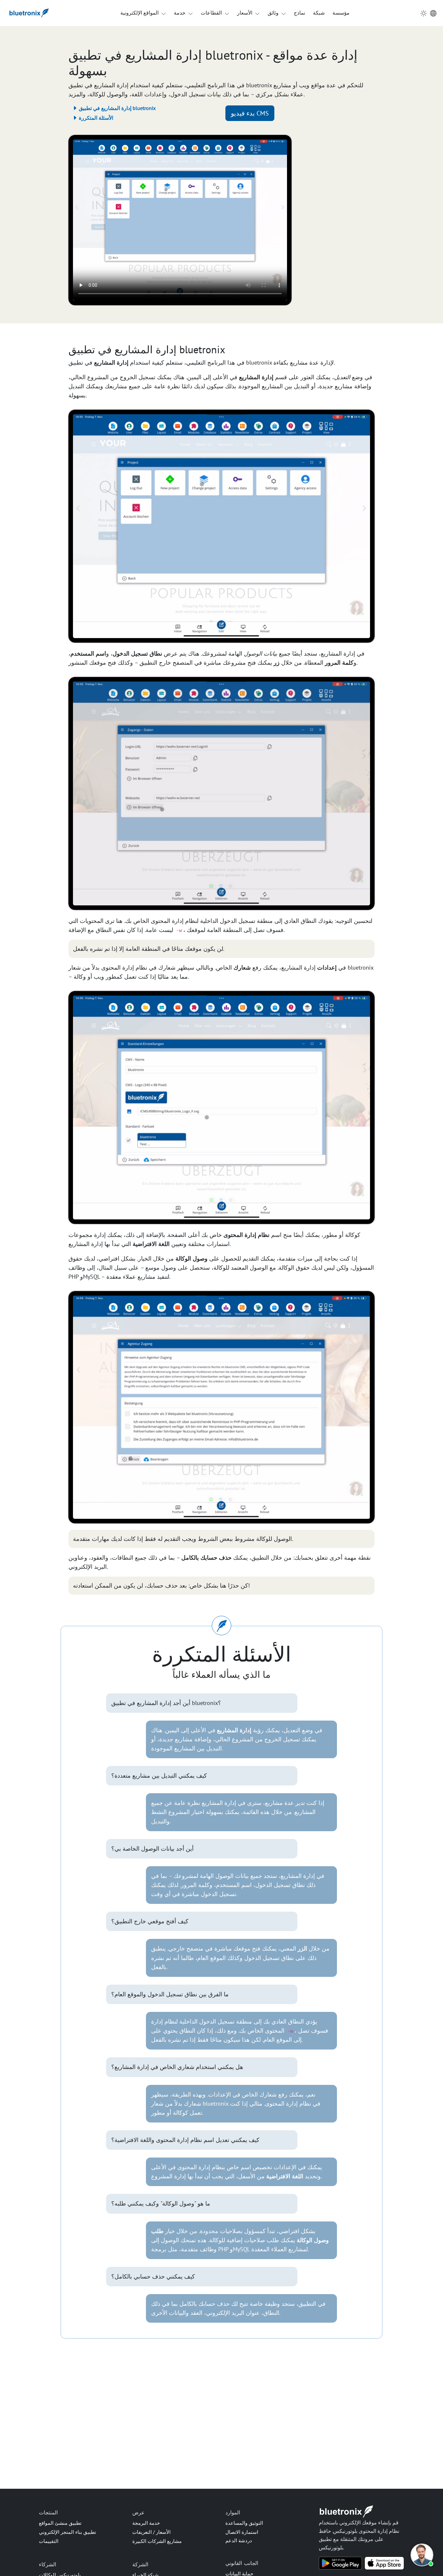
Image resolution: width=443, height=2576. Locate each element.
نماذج (299, 13)
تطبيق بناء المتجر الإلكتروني (67, 2532)
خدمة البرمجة (146, 2523)
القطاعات (211, 13)
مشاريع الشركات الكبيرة (157, 2541)
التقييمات (49, 2541)
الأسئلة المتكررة (95, 118)
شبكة (319, 13)
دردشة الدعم (239, 2540)
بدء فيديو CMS (250, 113)
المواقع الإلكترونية (139, 13)
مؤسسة (341, 13)
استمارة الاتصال (242, 2532)
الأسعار (245, 13)
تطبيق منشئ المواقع (60, 2523)
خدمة (180, 13)
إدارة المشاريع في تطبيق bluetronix (117, 108)
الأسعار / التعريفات (151, 2532)
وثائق (273, 13)
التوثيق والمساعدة (244, 2523)
